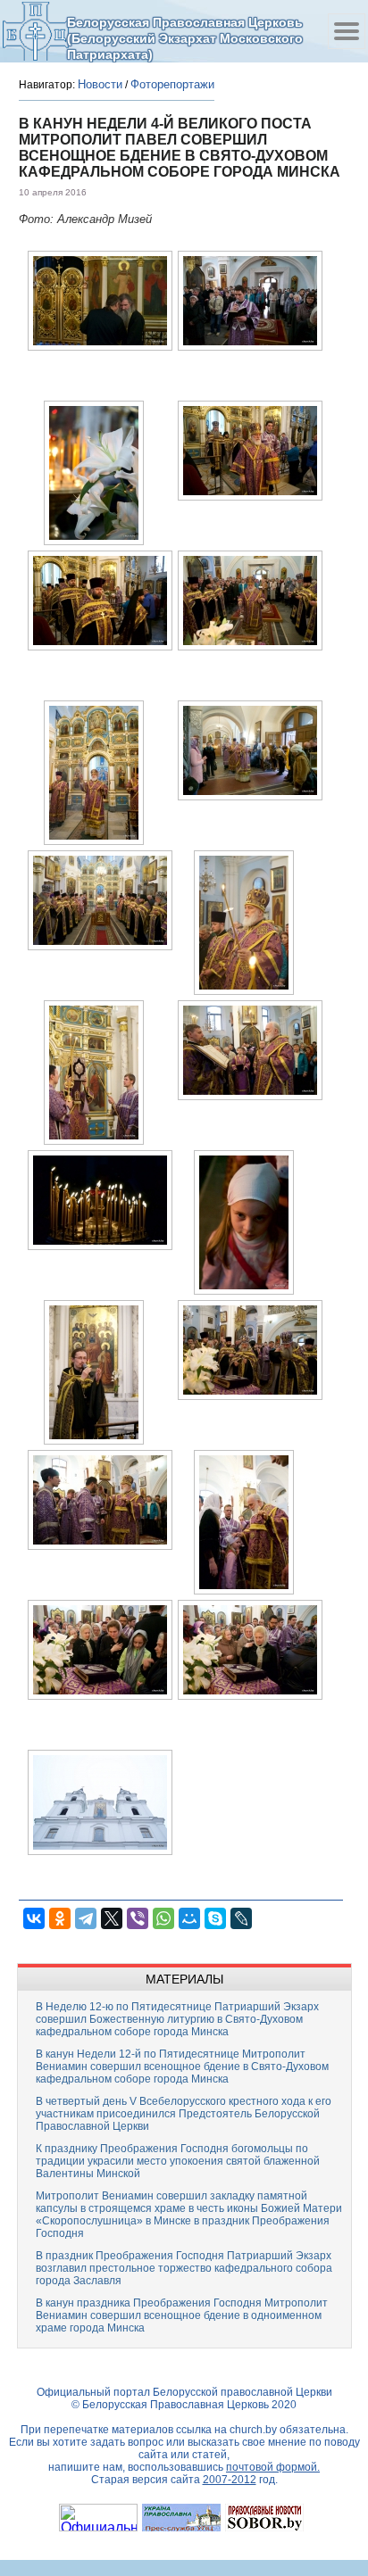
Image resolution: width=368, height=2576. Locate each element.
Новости (100, 84)
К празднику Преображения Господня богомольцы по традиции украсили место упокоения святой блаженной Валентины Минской (178, 2161)
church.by (253, 2430)
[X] (112, 1918)
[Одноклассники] (60, 1918)
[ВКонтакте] (34, 1918)
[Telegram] (86, 1918)
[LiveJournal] (241, 1918)
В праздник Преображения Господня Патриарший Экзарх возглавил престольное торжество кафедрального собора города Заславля (184, 2268)
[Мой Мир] (189, 1918)
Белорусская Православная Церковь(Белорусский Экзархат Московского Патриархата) (185, 38)
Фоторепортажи (172, 84)
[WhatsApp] (163, 1918)
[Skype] (215, 1918)
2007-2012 (230, 2480)
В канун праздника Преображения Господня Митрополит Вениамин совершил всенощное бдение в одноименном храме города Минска (182, 2315)
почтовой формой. (273, 2467)
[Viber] (138, 1918)
